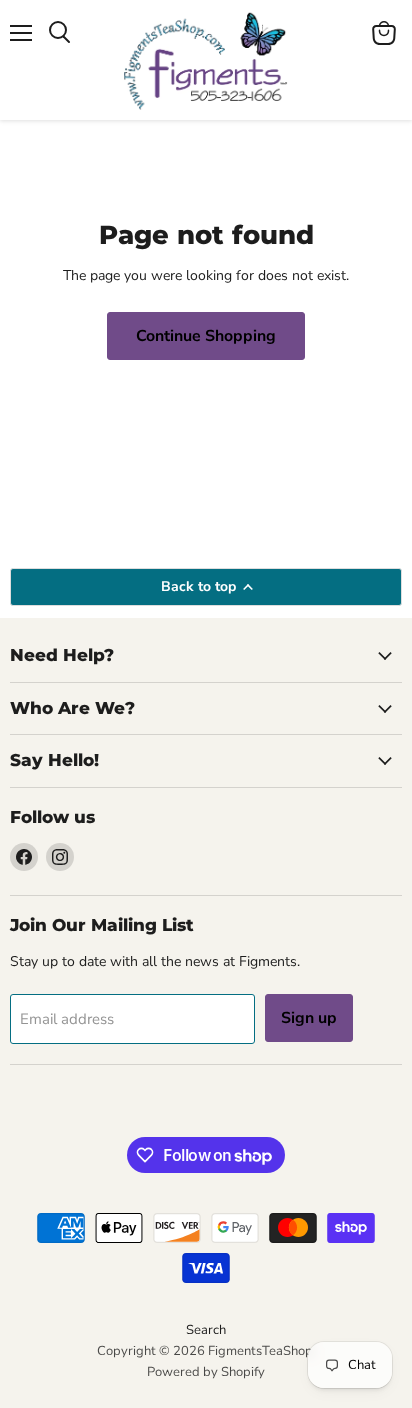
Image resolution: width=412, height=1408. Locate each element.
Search (206, 1330)
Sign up (309, 1018)
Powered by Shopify (206, 1372)
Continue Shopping (206, 336)
